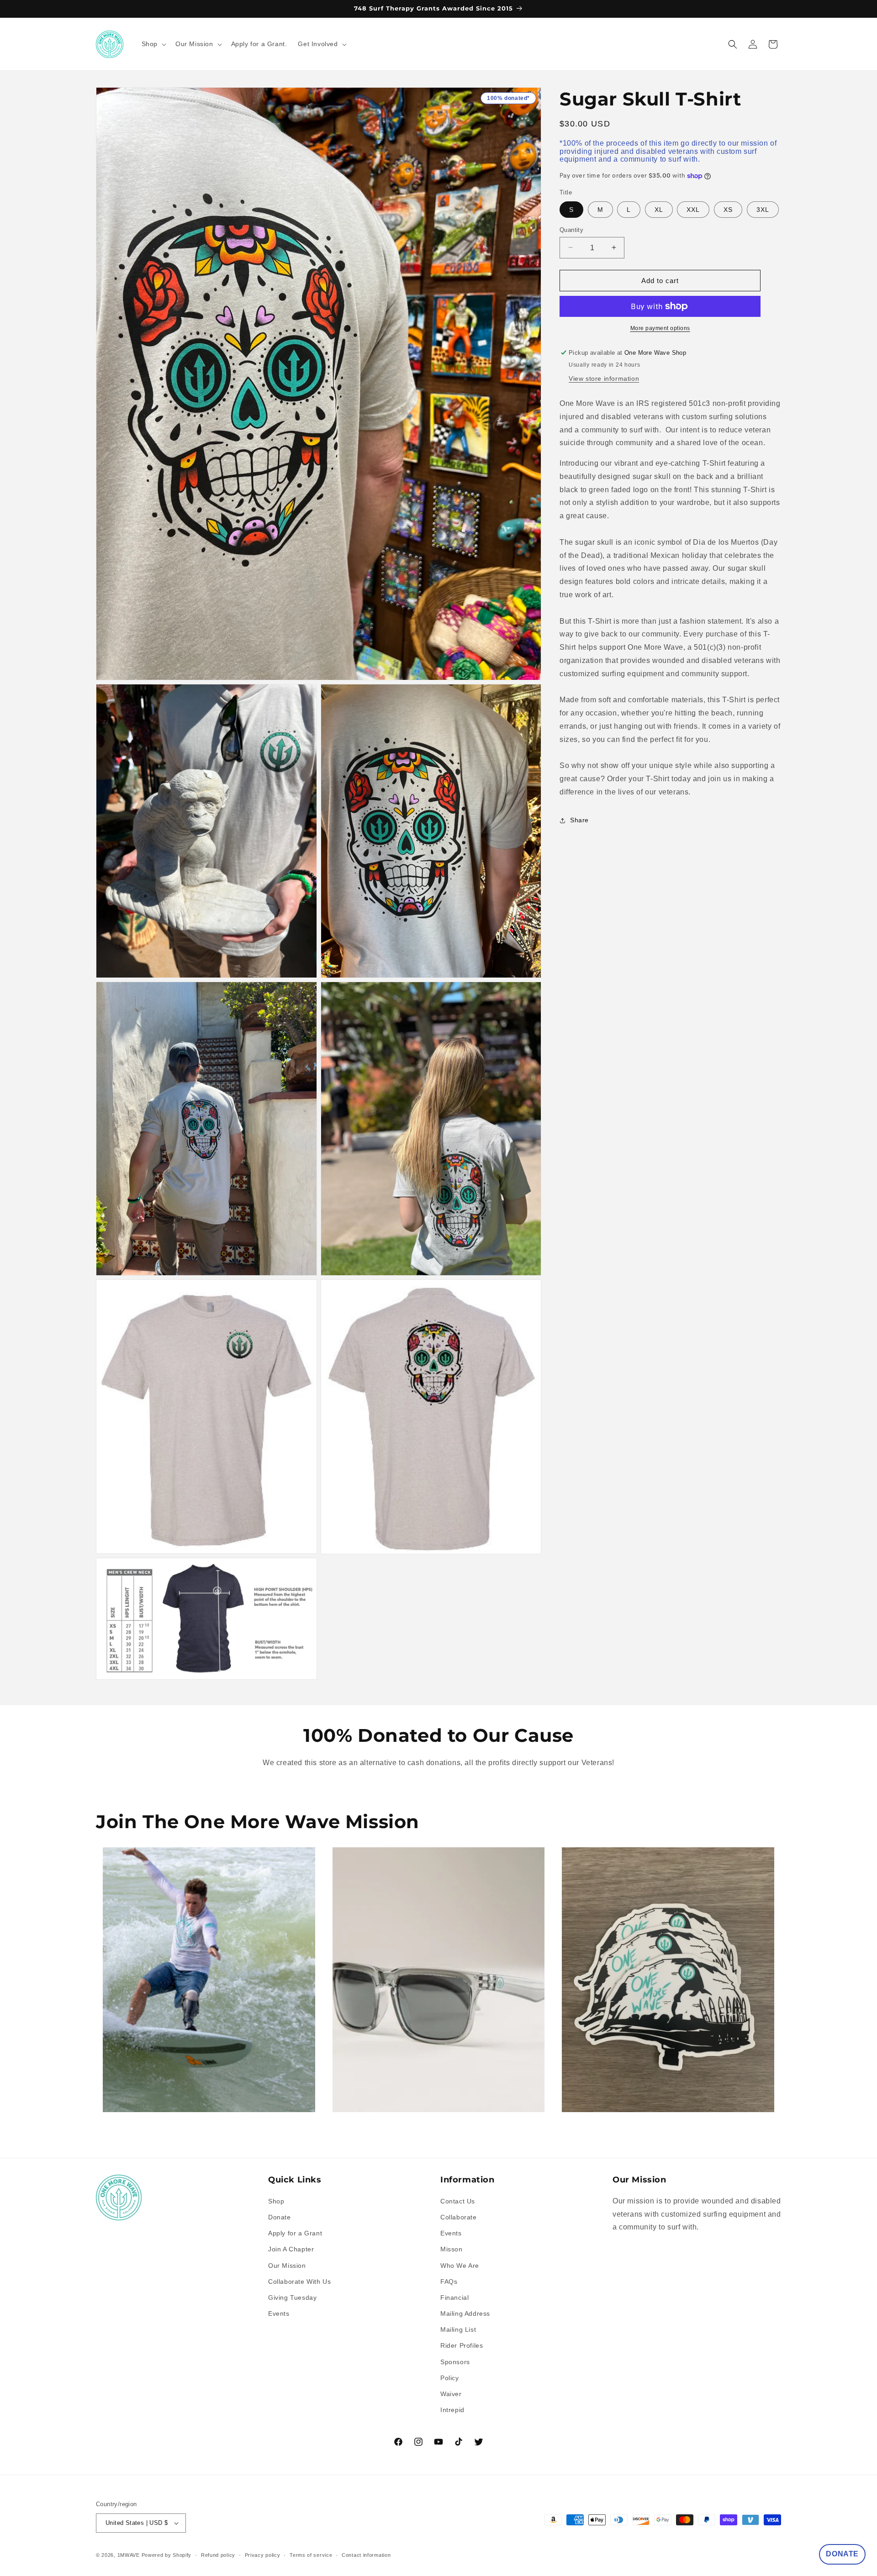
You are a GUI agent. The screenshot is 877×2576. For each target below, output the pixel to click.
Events (279, 2313)
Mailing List (458, 2329)
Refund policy (218, 2555)
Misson (452, 2249)
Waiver (451, 2394)
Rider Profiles (462, 2345)
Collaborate (459, 2217)
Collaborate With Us (299, 2282)
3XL (763, 209)
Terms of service (311, 2555)
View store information (604, 379)
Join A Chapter (291, 2249)
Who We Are (460, 2266)
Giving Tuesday (292, 2297)
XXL (693, 209)
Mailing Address (465, 2313)
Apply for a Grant (295, 2233)
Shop (276, 2201)
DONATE (842, 2554)
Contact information (366, 2555)
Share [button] (579, 820)
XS (728, 209)
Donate (280, 2217)
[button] (153, 44)
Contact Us (458, 2201)
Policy (450, 2378)
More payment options (660, 328)
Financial (454, 2297)
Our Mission (287, 2266)
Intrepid (452, 2410)
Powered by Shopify (167, 2555)
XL (659, 209)
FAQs (449, 2282)
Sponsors (455, 2362)
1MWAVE (129, 2555)
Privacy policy (263, 2555)
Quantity (571, 229)
